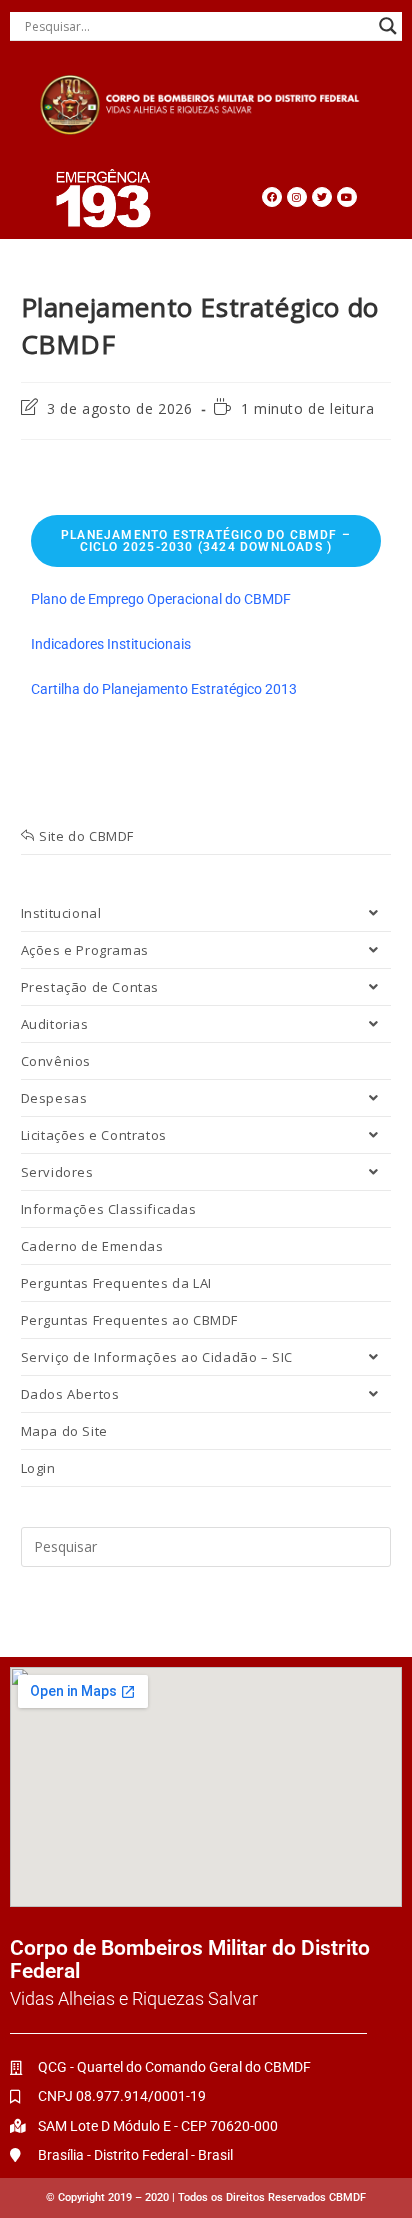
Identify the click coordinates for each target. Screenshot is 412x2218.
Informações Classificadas (109, 1209)
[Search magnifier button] (388, 26)
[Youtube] (347, 197)
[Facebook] (272, 197)
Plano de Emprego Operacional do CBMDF (161, 599)
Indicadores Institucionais (111, 644)
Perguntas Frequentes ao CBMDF (129, 1320)
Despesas (54, 1098)
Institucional (61, 913)
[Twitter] (322, 197)
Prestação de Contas (90, 987)
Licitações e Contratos (94, 1135)
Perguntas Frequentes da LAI (116, 1283)
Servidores (57, 1172)
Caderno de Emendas (92, 1246)
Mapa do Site (64, 1431)
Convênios (56, 1061)
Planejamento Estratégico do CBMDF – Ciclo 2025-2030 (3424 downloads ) (206, 541)
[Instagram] (297, 197)
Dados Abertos (70, 1394)
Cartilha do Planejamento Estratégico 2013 (164, 689)
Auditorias (55, 1024)
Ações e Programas (85, 950)
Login (38, 1468)
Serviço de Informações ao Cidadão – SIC (157, 1357)
